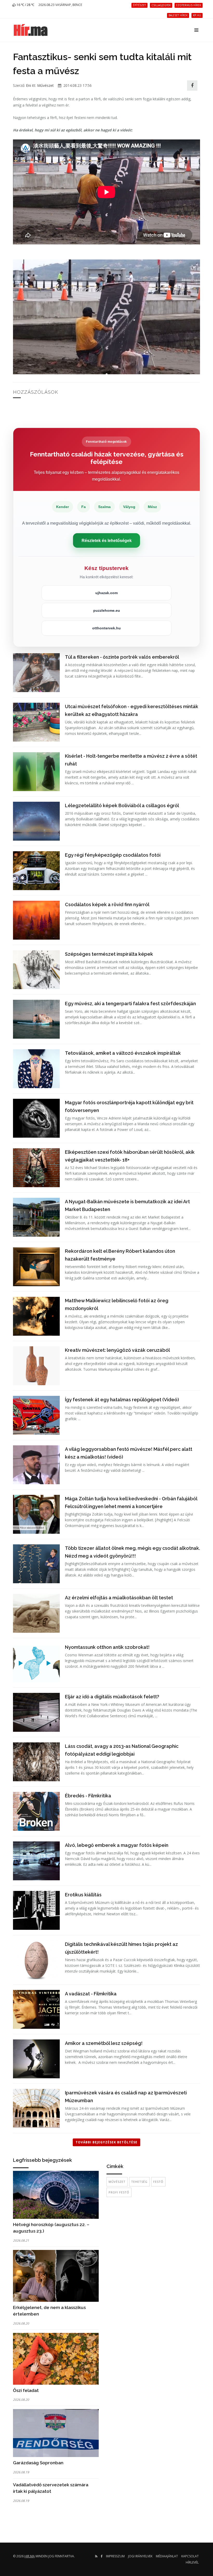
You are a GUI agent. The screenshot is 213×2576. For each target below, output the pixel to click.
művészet (117, 2182)
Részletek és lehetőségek (107, 540)
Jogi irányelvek (140, 2556)
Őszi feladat (26, 2390)
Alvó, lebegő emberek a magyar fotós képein (117, 1845)
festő (158, 2182)
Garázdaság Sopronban (38, 2463)
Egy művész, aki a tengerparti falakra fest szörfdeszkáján (130, 1004)
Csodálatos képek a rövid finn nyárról (107, 905)
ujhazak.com (106, 593)
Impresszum (115, 2556)
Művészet (45, 85)
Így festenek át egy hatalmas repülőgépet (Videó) (122, 1400)
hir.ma (30, 2556)
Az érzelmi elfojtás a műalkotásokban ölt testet (119, 1598)
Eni (28, 85)
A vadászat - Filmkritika (91, 1994)
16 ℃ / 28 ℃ (25, 5)
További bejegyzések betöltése (106, 2142)
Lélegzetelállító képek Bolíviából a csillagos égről (122, 805)
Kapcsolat (190, 2556)
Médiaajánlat (167, 2556)
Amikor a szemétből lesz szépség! (104, 2043)
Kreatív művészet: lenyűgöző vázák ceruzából (117, 1350)
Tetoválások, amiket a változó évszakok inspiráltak (123, 1053)
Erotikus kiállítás (83, 1895)
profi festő (119, 2192)
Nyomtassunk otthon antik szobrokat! (107, 1647)
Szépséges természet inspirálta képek (109, 954)
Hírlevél (192, 2562)
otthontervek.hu (106, 628)
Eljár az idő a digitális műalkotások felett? (112, 1697)
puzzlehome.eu (107, 610)
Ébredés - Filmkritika (88, 1796)
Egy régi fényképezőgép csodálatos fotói (113, 855)
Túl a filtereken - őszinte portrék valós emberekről (122, 657)
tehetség (139, 2182)
